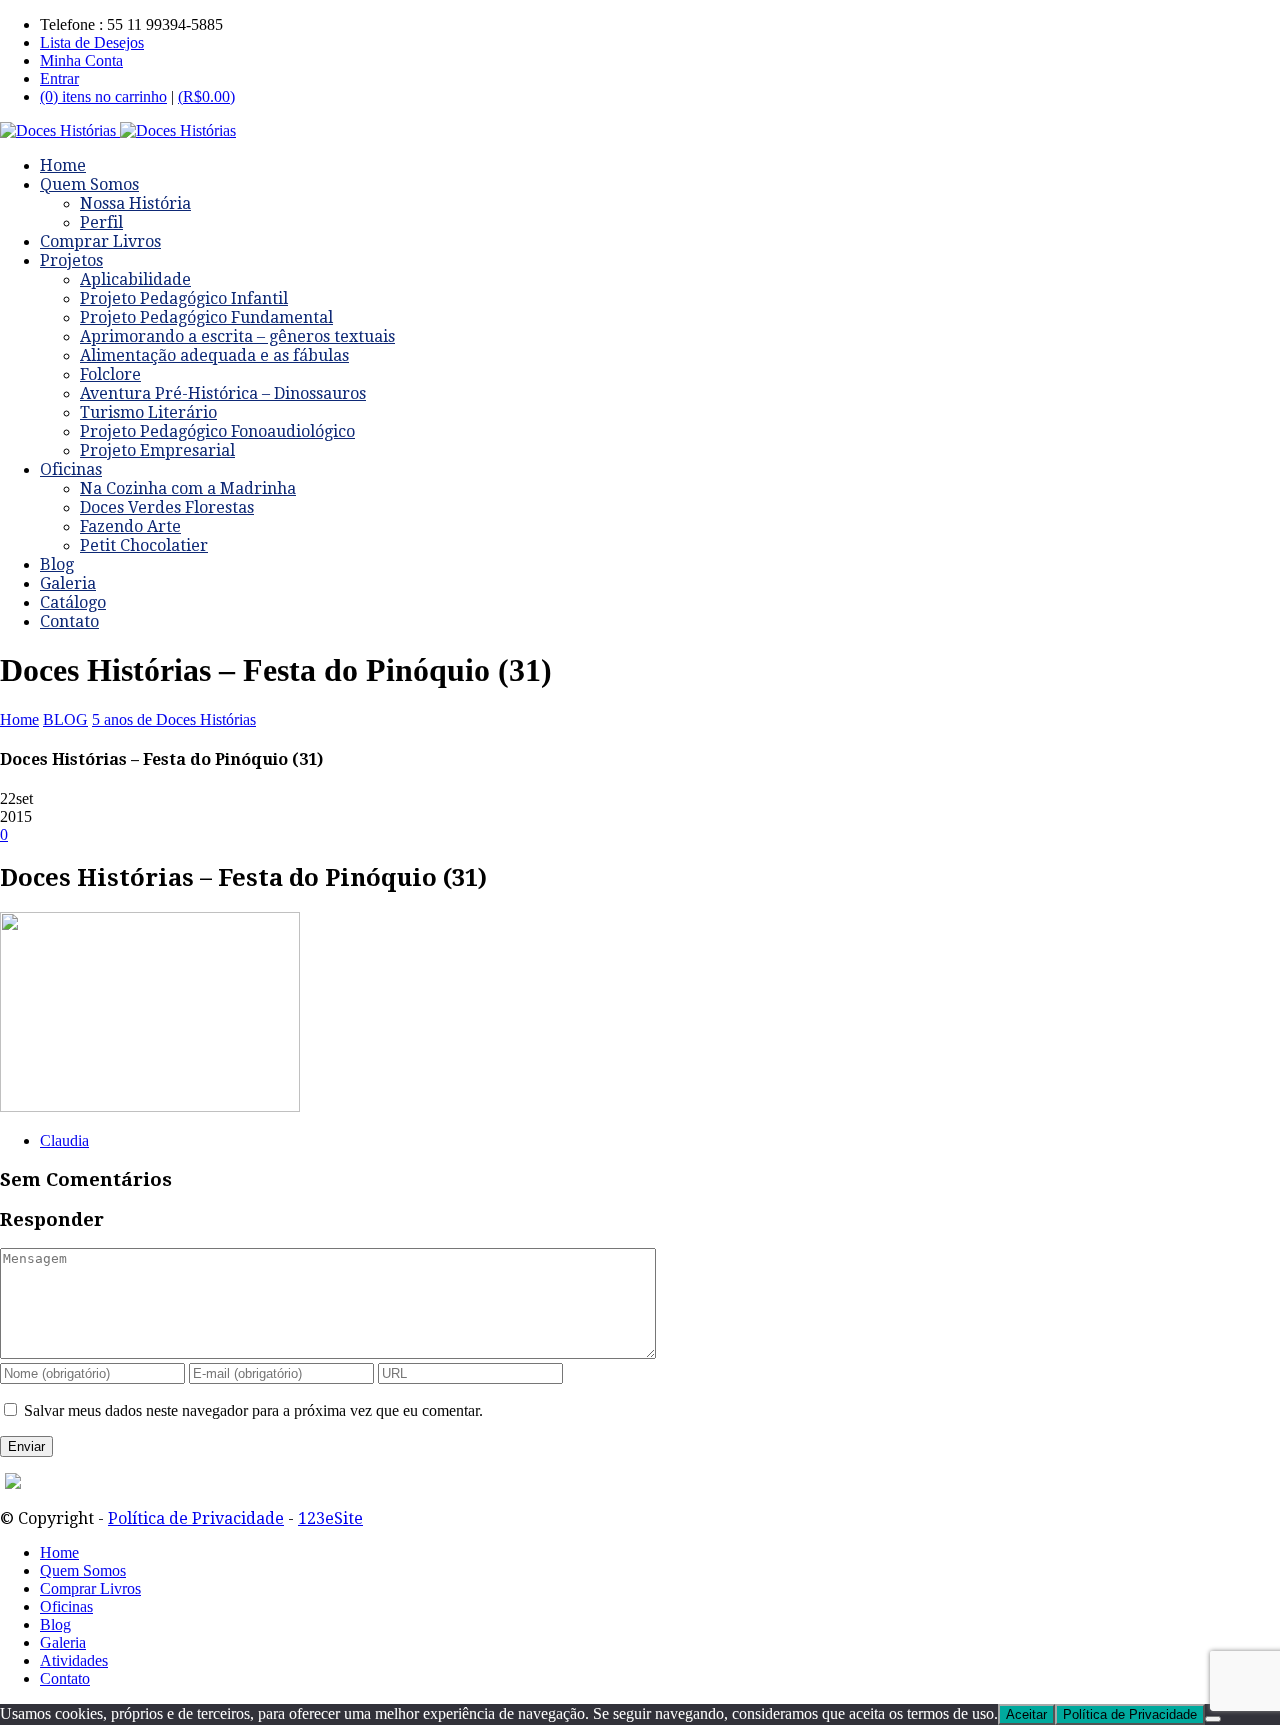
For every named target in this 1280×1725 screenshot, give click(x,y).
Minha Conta (81, 60)
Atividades (74, 1660)
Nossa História (135, 203)
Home (63, 165)
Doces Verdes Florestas (167, 507)
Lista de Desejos (92, 42)
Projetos (71, 260)
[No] (1213, 1719)
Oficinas (71, 469)
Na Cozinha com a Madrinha (188, 488)
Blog (57, 564)
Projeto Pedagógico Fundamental (206, 317)
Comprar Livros (100, 241)
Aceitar (1026, 1714)
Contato (69, 621)
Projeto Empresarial (157, 450)
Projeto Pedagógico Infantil (184, 298)
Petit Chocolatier (144, 545)
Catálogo (73, 602)
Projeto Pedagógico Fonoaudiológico (217, 431)
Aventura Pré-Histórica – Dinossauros (223, 393)
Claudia (64, 1140)
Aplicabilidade (135, 279)
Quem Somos (89, 184)
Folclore (110, 374)
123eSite (330, 1518)
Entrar (59, 78)
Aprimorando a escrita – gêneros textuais (237, 336)
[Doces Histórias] (118, 130)
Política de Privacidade (196, 1518)
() (206, 96)
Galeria (68, 583)
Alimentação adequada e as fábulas (214, 355)
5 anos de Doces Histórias (174, 719)
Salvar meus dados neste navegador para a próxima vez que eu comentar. (253, 1410)
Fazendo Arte (130, 526)
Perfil (101, 222)
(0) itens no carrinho (103, 96)
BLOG (65, 719)
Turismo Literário (148, 412)
